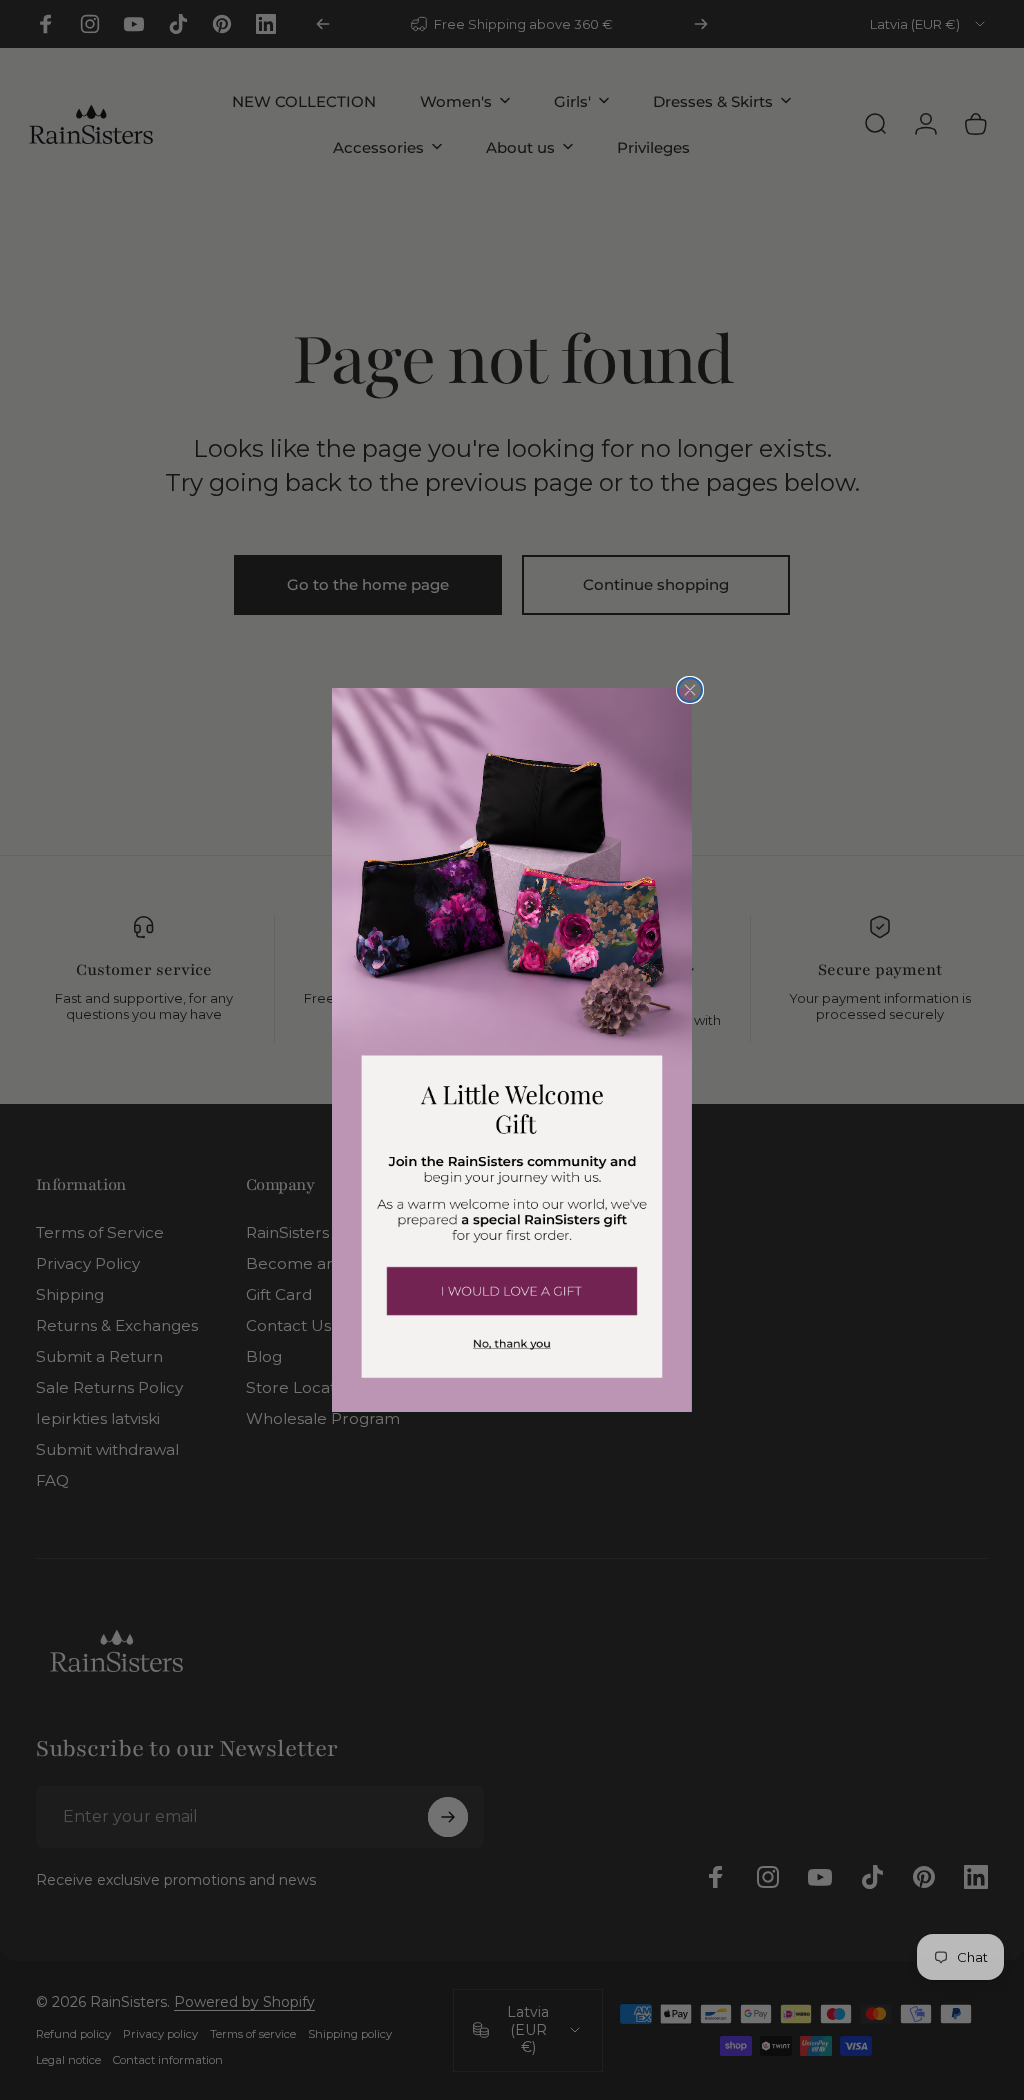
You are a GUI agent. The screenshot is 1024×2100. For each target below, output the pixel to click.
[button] (512, 1290)
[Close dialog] (690, 690)
